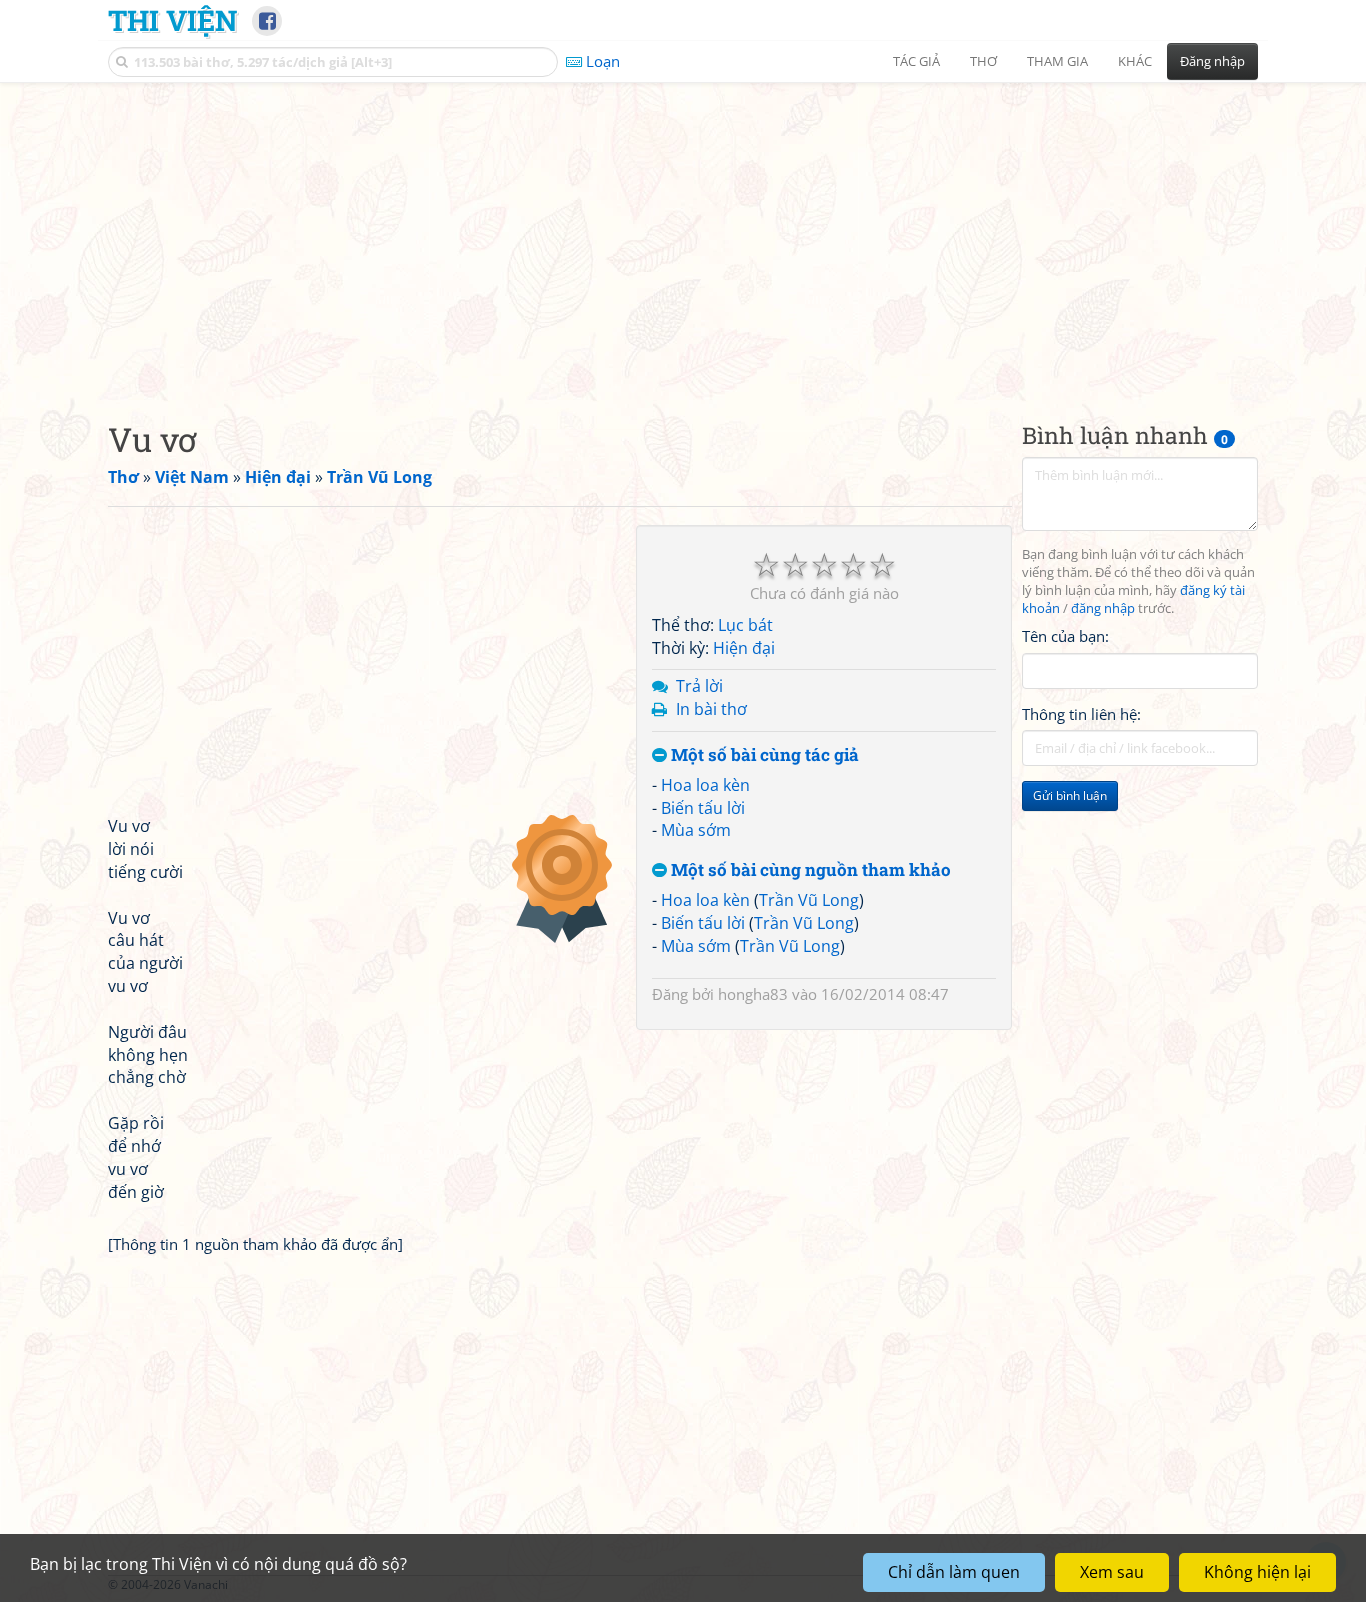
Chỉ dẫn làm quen (954, 1572)
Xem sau (1112, 1572)
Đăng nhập (1212, 61)
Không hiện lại (1257, 1572)
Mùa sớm (696, 830)
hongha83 (753, 994)
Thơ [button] (983, 61)
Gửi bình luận (1070, 795)
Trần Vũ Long (809, 900)
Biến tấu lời (703, 808)
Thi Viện (172, 20)
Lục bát (745, 625)
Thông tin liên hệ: (1081, 714)
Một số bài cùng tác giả (763, 755)
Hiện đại (744, 648)
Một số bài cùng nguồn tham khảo (809, 870)
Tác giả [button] (916, 61)
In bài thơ (711, 709)
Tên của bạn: (1065, 636)
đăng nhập (1103, 608)
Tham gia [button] (1057, 61)
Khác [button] (1135, 61)
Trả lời (699, 686)
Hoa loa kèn (705, 785)
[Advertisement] (683, 235)
